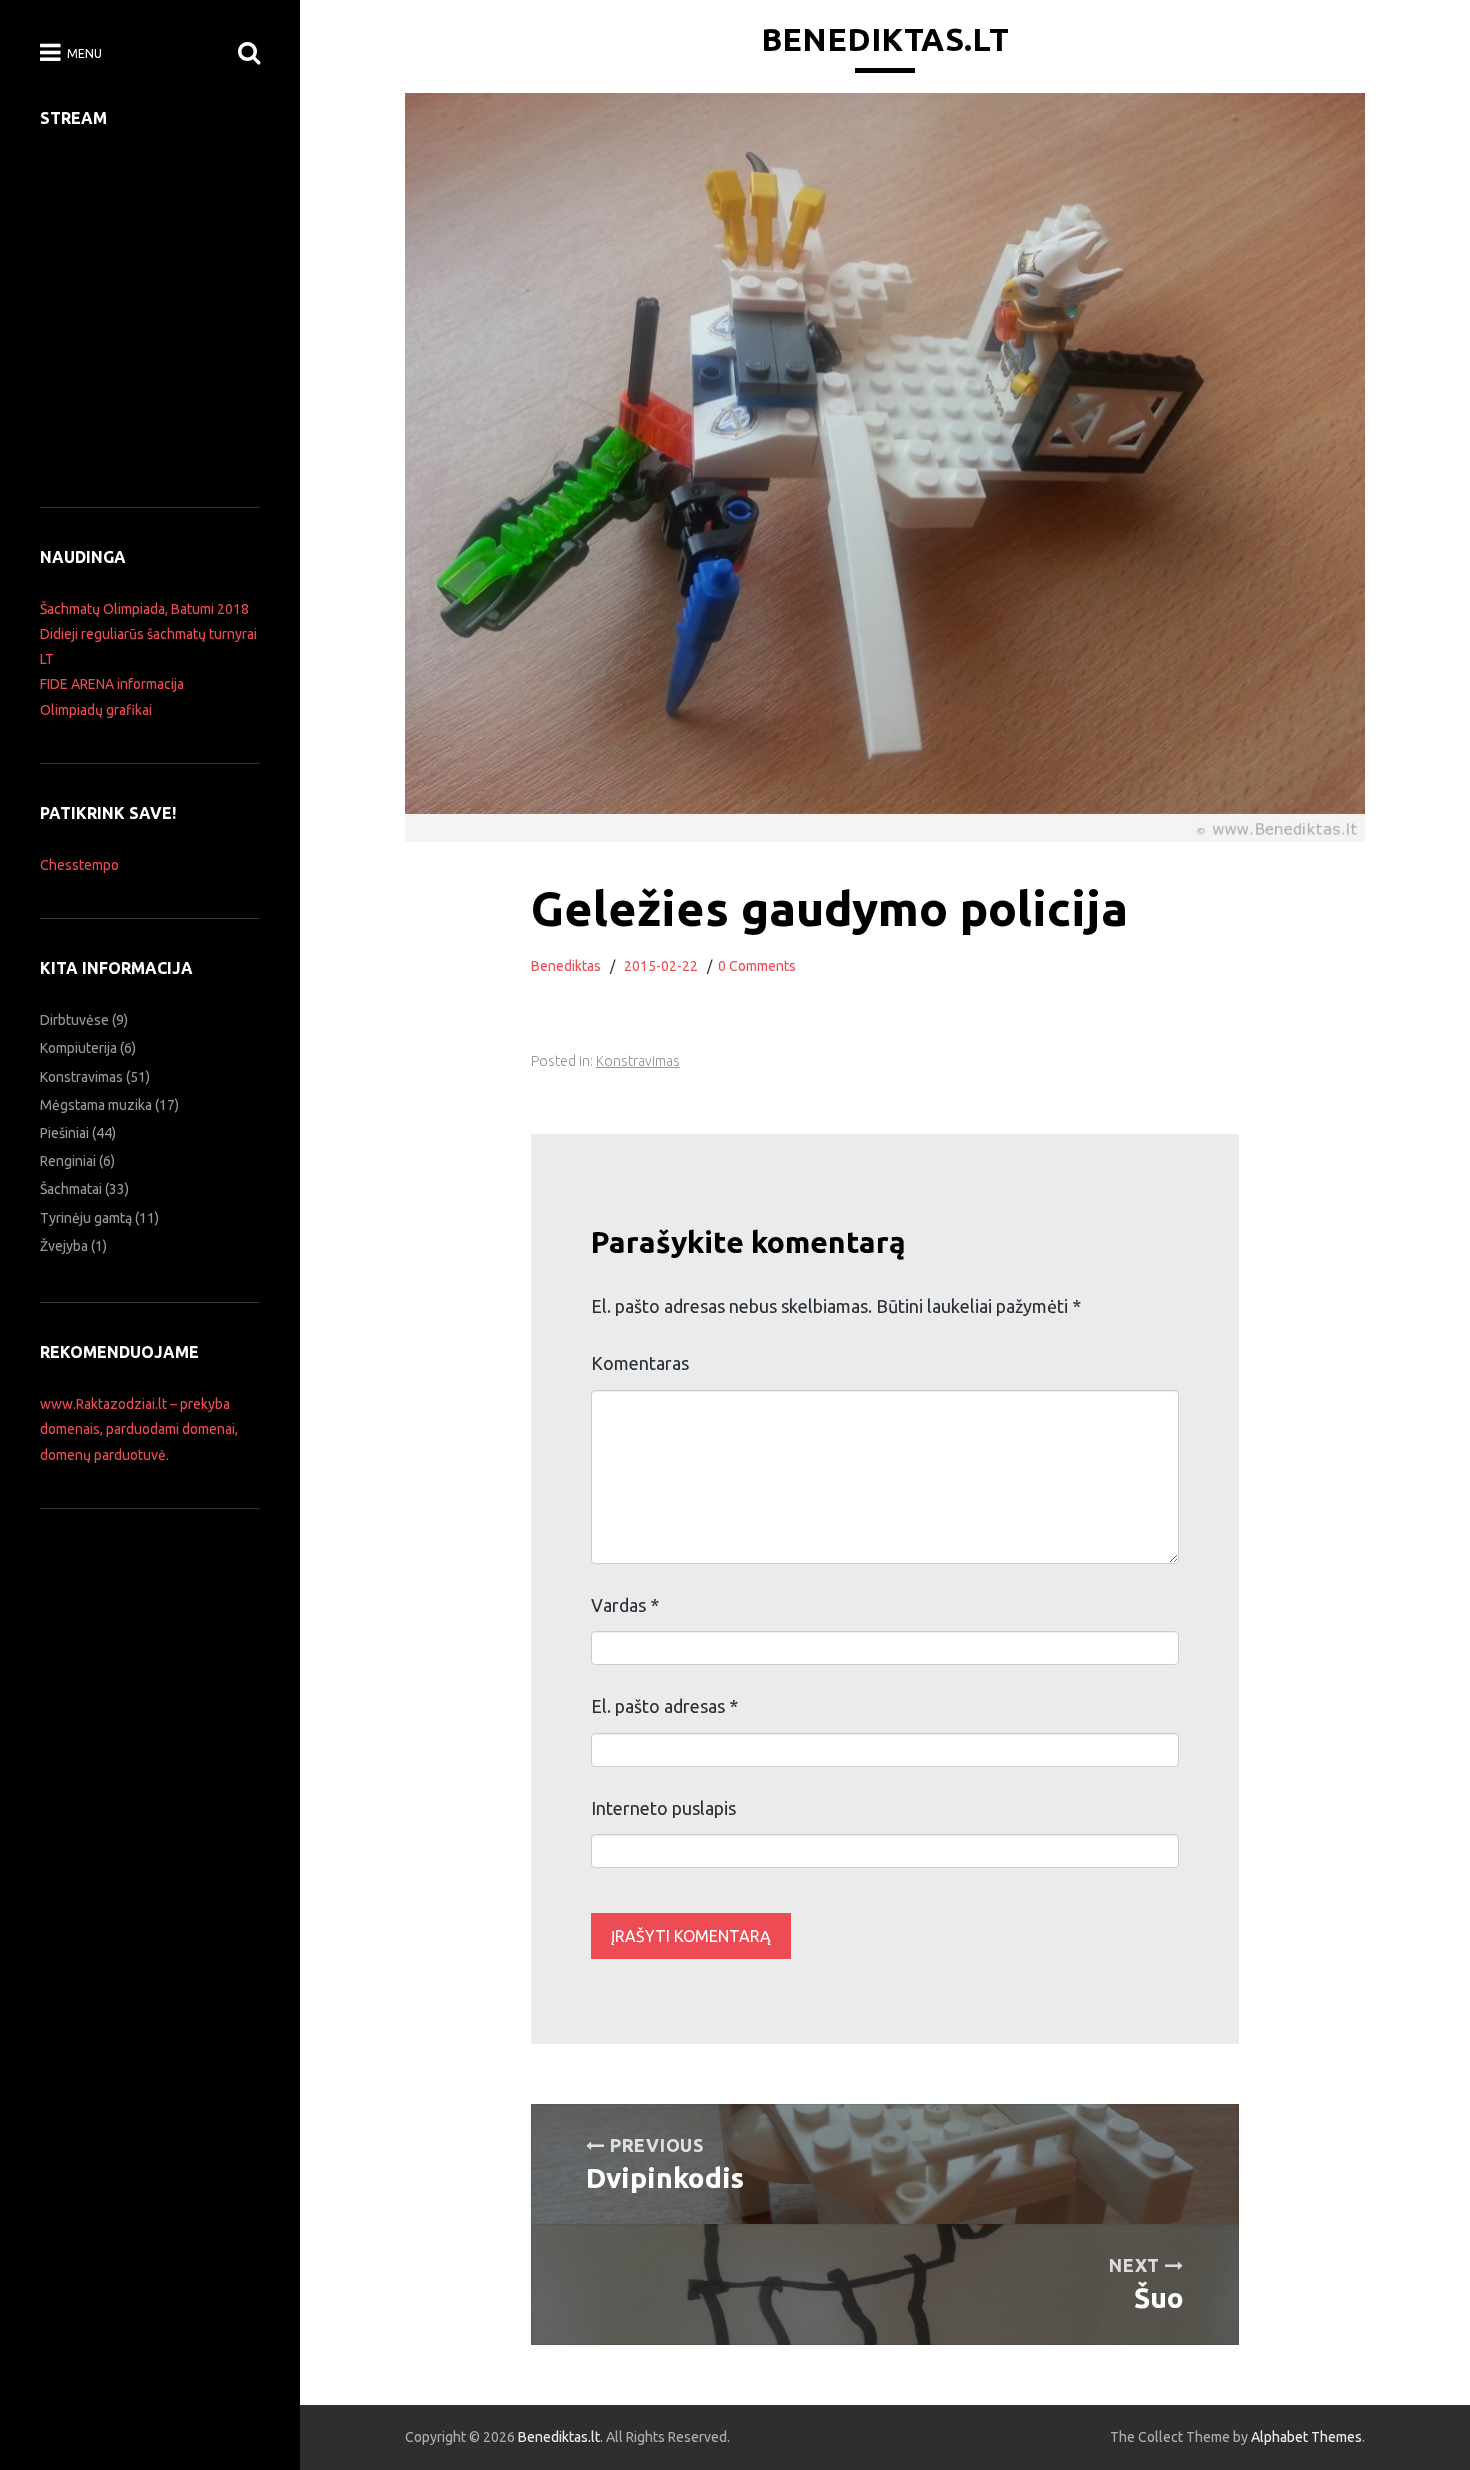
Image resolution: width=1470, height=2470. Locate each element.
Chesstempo (79, 865)
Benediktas (566, 966)
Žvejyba (64, 1246)
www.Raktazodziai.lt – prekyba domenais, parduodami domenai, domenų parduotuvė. (139, 1429)
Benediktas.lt (885, 39)
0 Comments (757, 966)
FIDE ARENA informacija (112, 684)
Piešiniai (64, 1133)
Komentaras (640, 1363)
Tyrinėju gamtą (86, 1218)
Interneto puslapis (663, 1808)
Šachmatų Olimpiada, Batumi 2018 (144, 609)
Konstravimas (638, 1061)
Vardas (625, 1605)
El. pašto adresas (664, 1706)
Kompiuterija (78, 1048)
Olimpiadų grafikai (96, 710)
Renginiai (68, 1161)
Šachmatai (71, 1189)
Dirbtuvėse (74, 1020)
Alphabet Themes (1306, 2437)
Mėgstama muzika (96, 1105)
